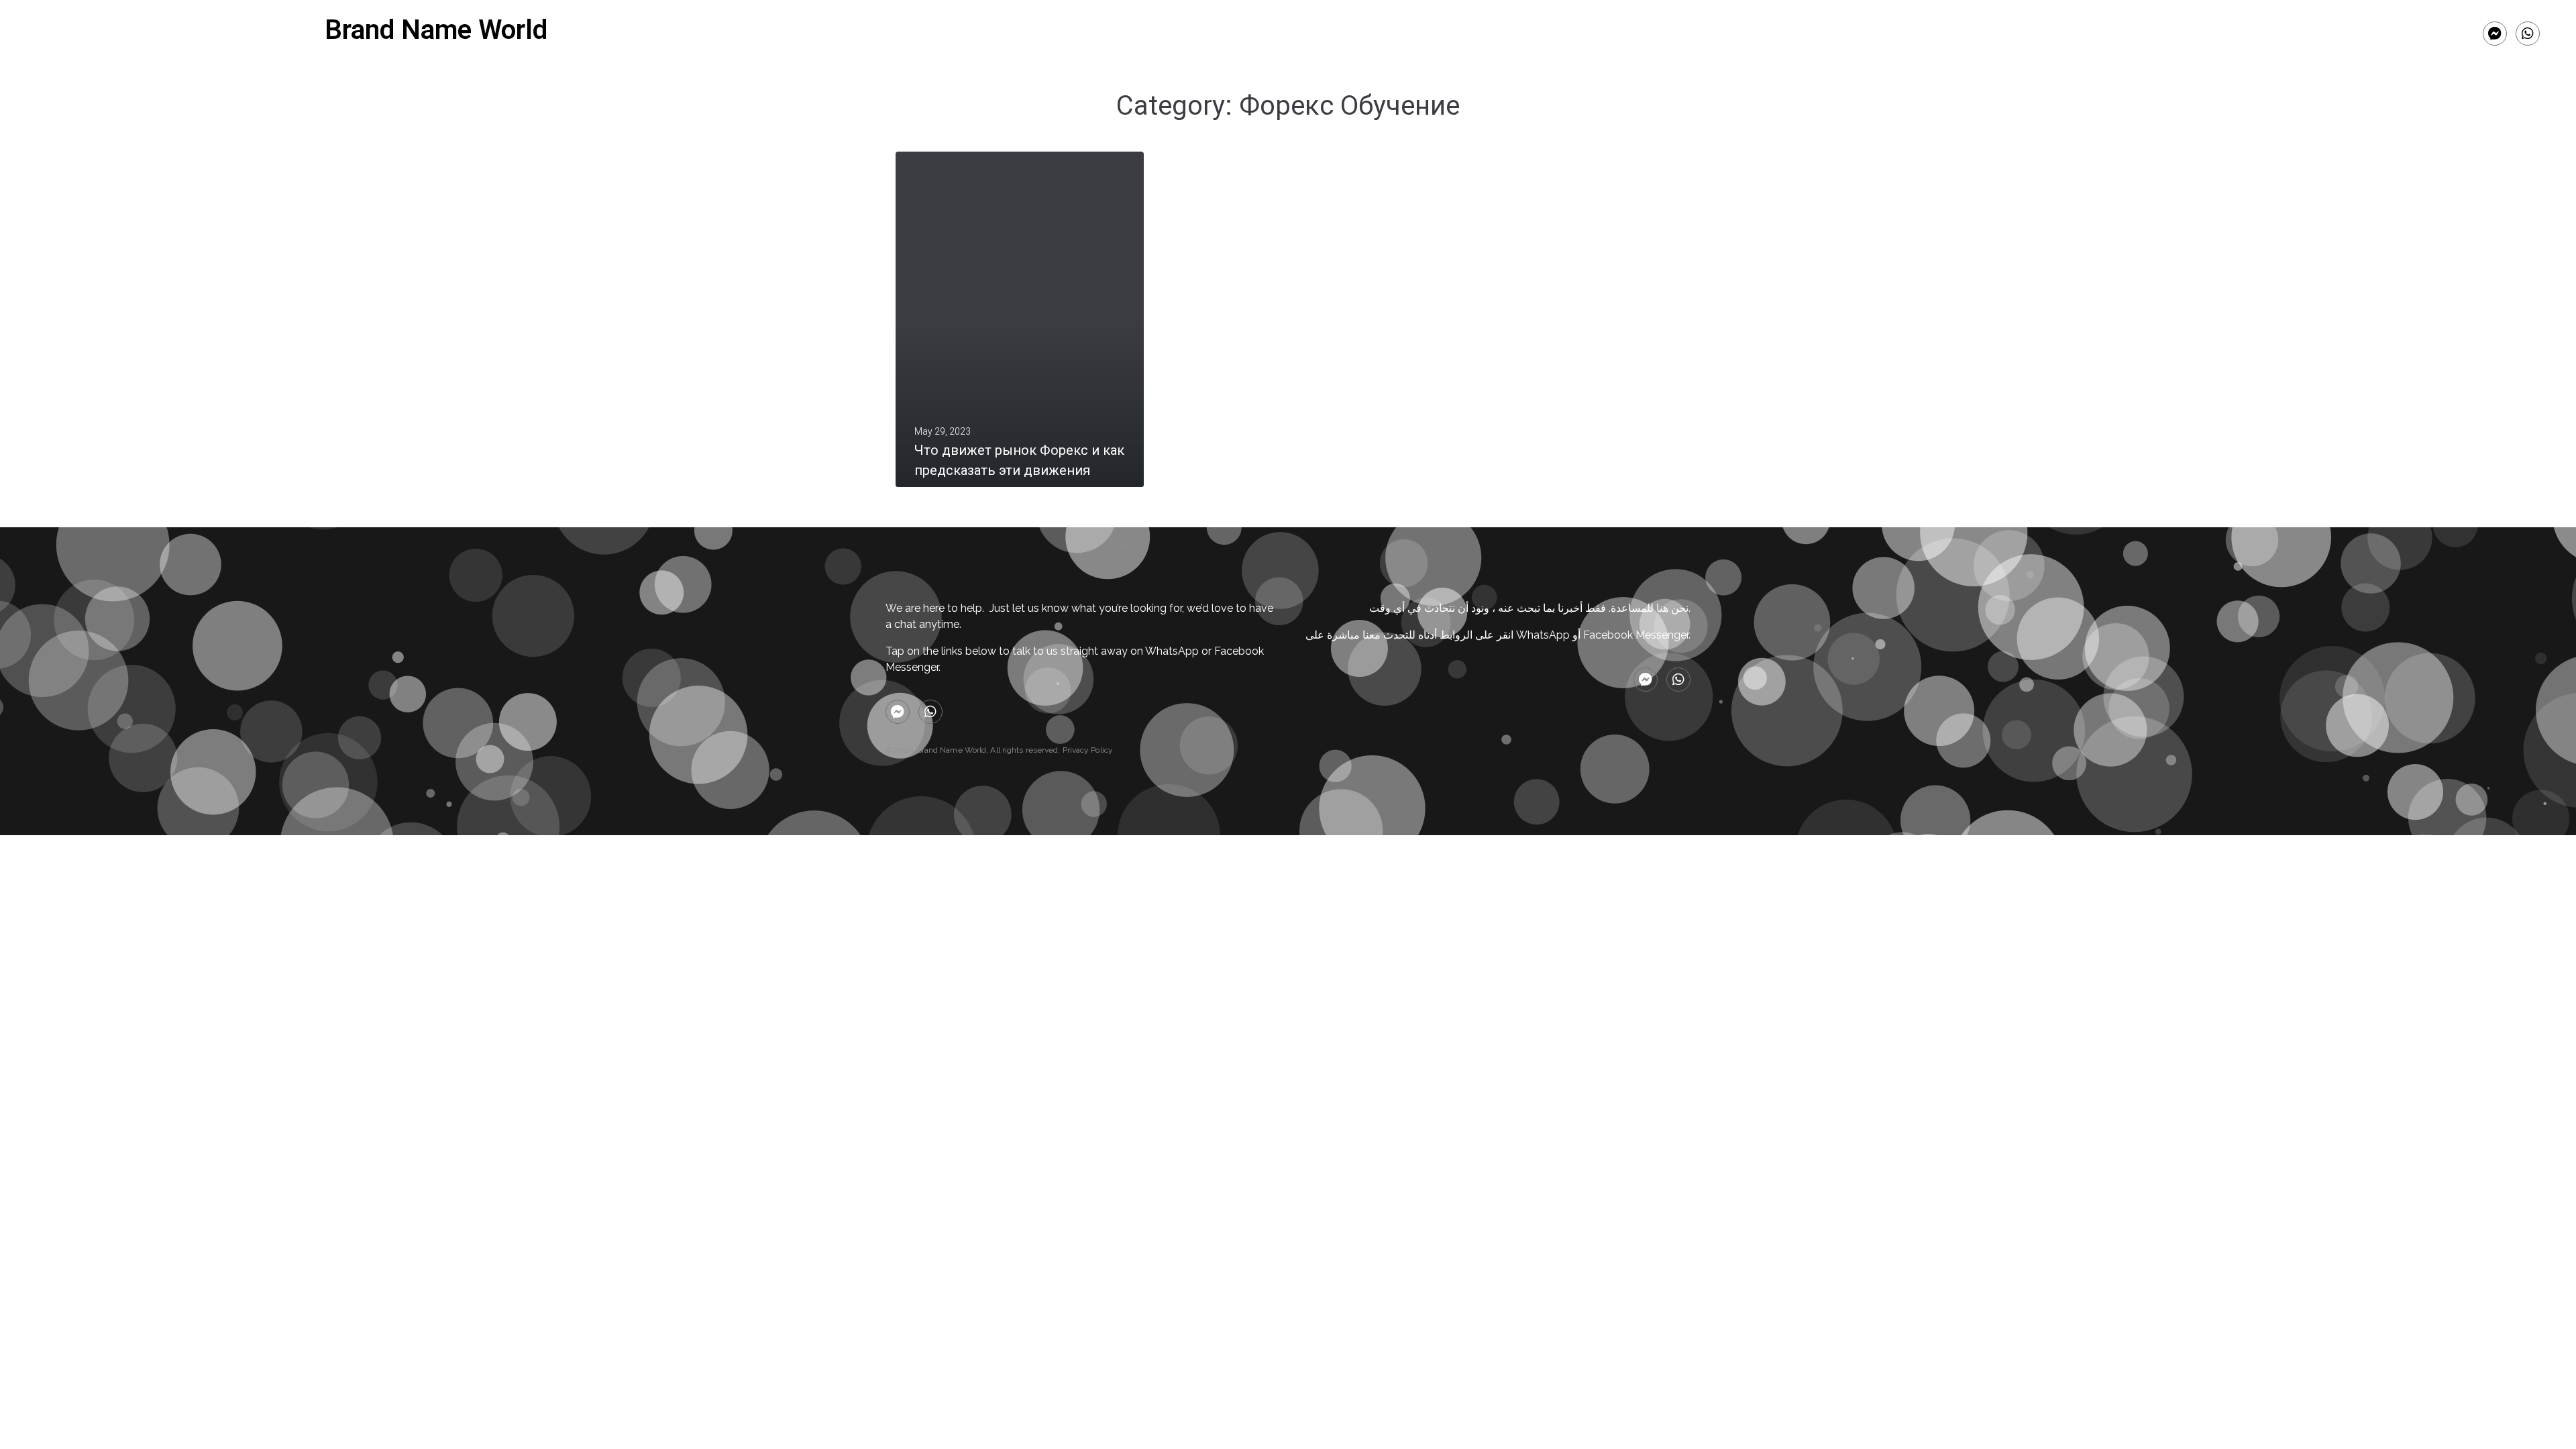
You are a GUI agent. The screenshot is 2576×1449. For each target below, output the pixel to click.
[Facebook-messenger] (2495, 34)
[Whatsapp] (2528, 34)
